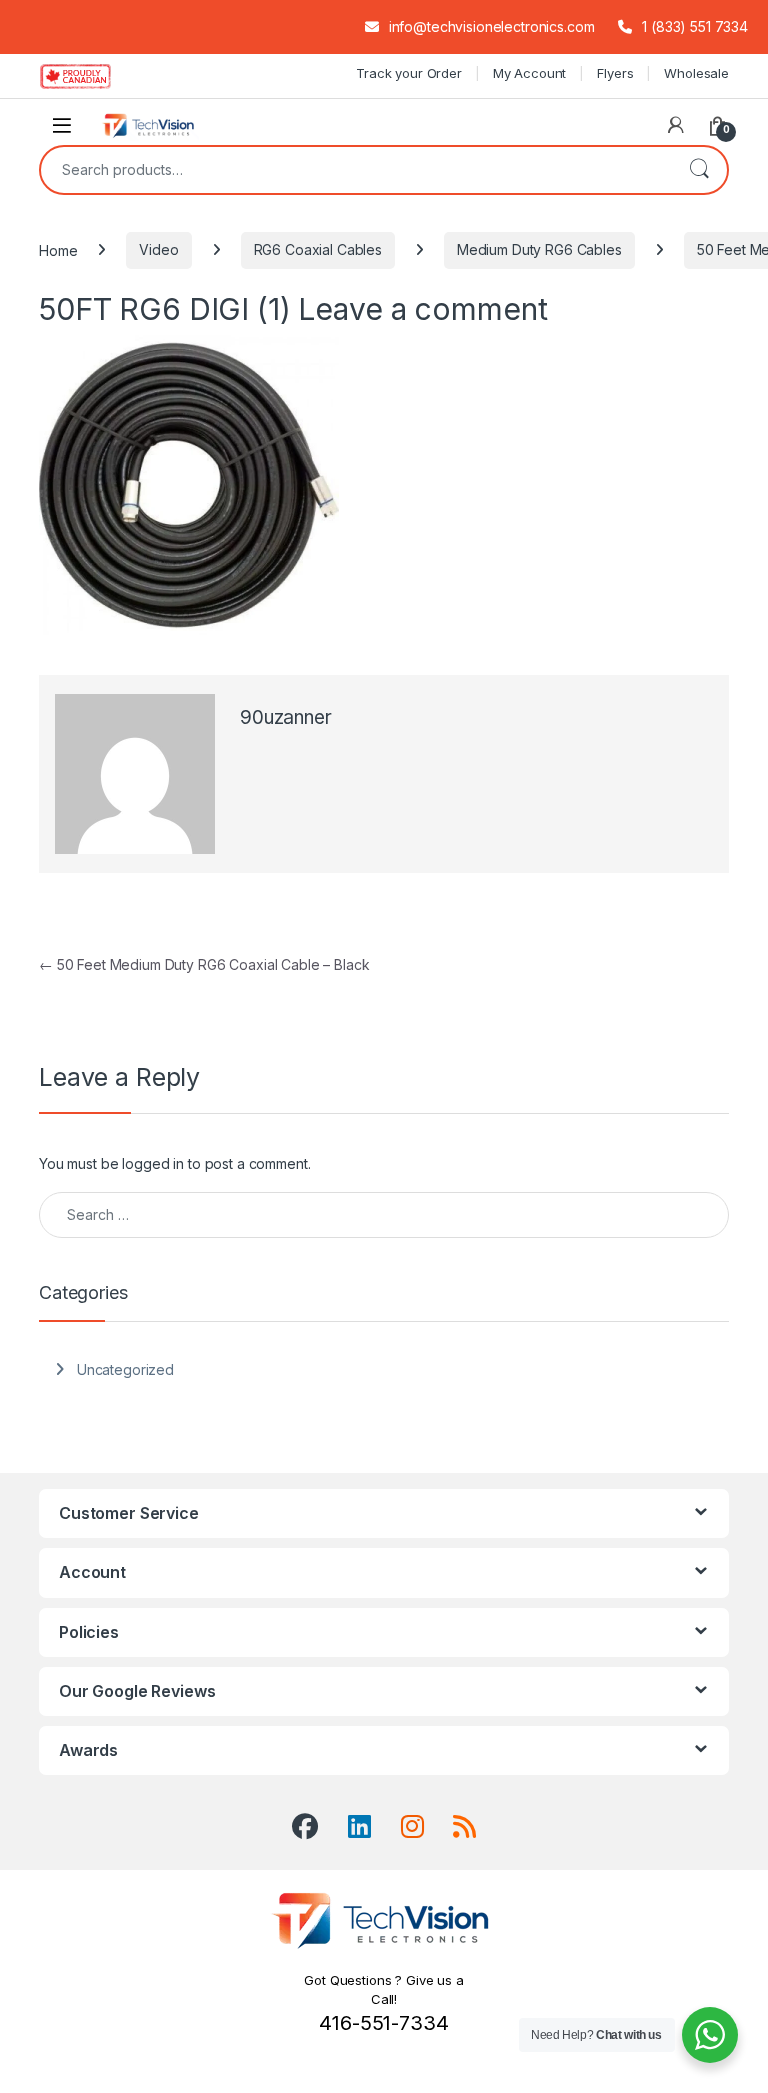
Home (58, 249)
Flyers (615, 73)
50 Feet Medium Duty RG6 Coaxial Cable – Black (204, 964)
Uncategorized (125, 1369)
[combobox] (356, 170)
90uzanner (286, 717)
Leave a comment (422, 309)
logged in (153, 1163)
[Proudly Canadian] (91, 76)
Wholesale (696, 73)
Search (699, 170)
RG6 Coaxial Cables (318, 249)
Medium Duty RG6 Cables (539, 249)
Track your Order (409, 73)
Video (158, 249)
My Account (530, 73)
